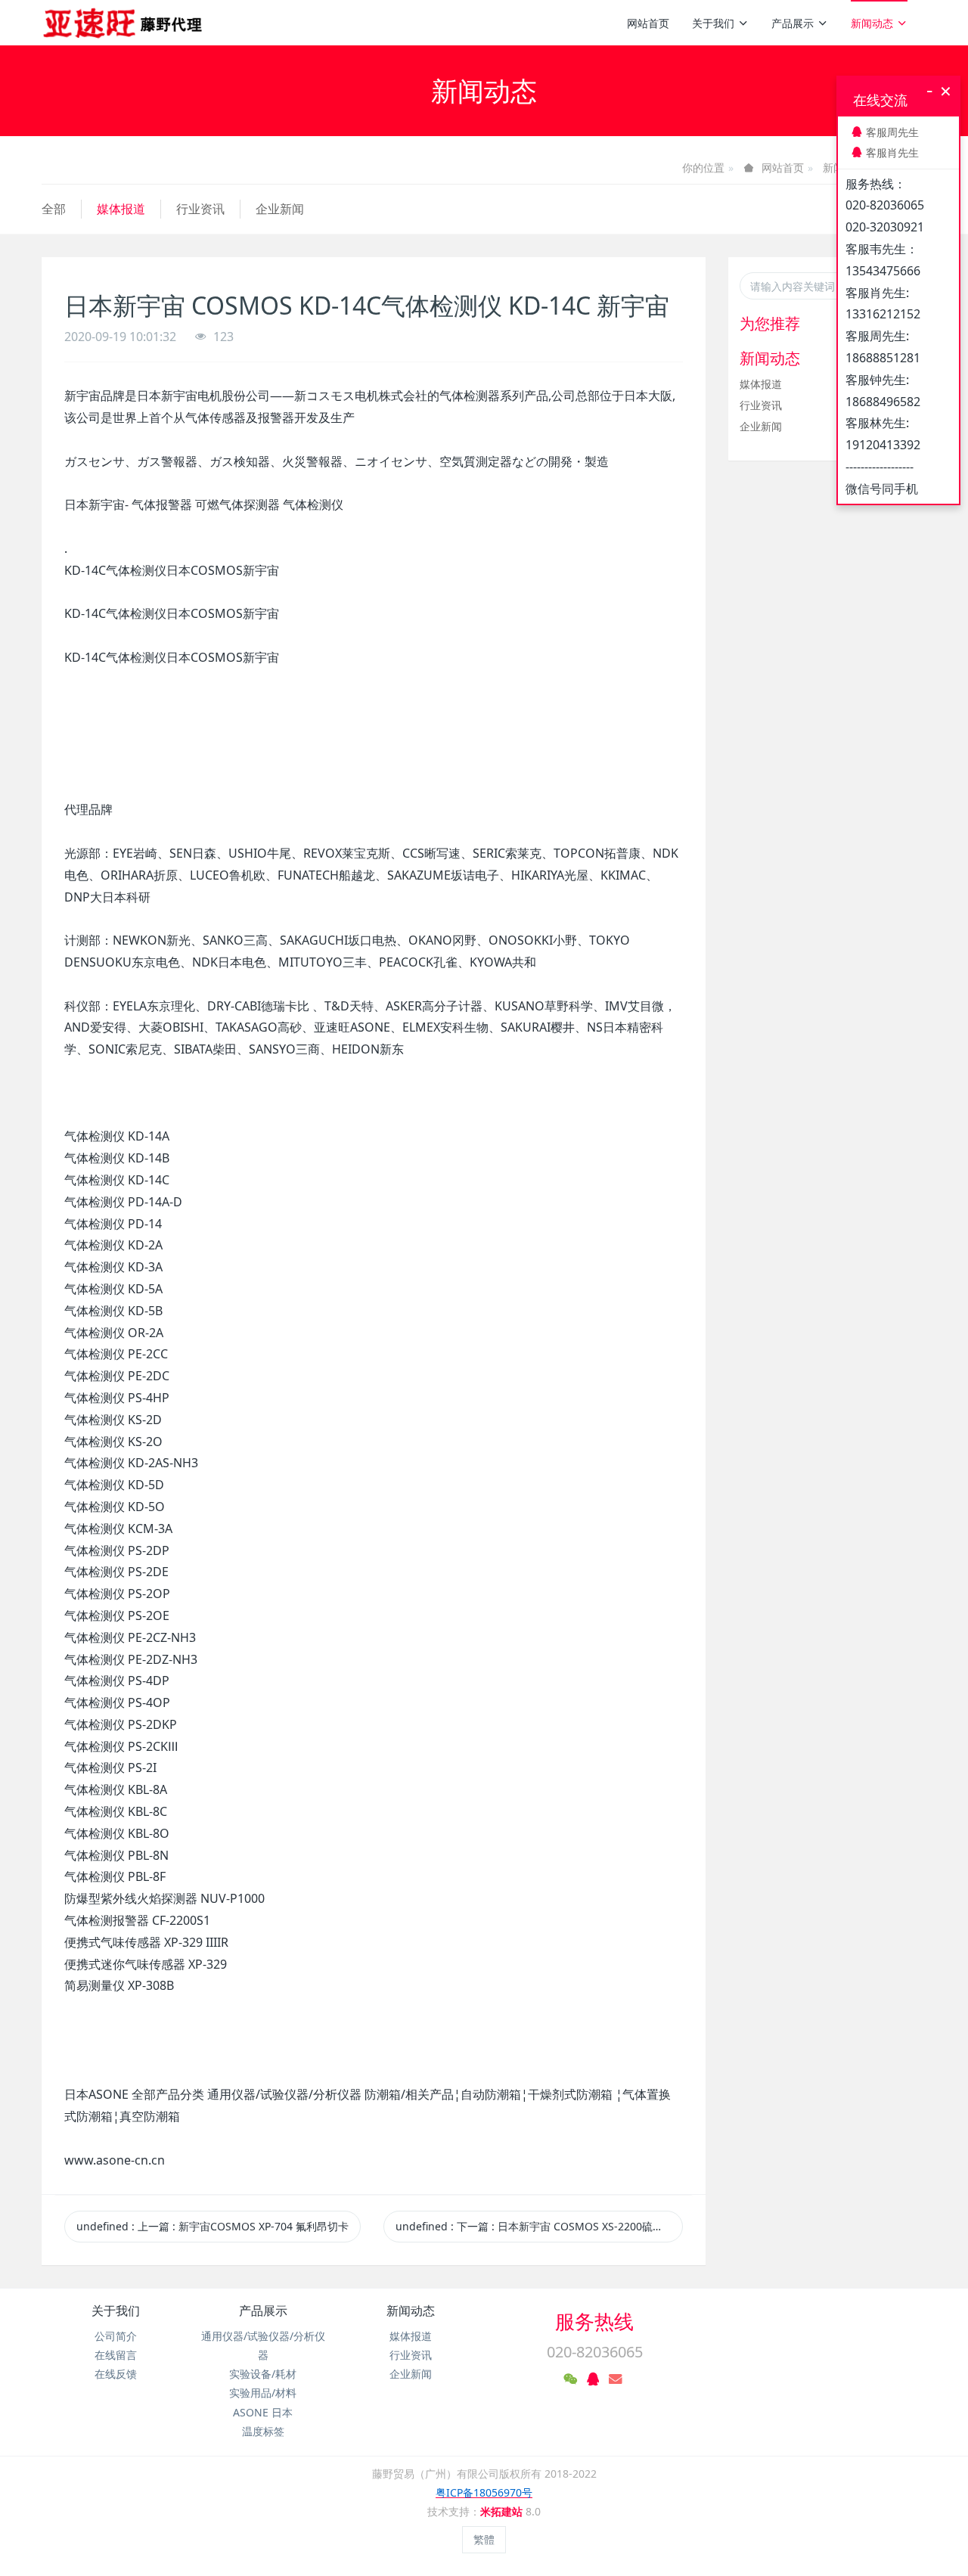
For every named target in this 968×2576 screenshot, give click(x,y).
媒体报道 (121, 209)
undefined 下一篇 (539, 2226)
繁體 (484, 2539)
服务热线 (594, 2321)
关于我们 (713, 23)
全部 (54, 209)
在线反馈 (116, 2374)
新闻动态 (872, 23)
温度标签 (263, 2431)
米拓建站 (503, 2511)
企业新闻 (280, 209)
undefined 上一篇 (213, 2226)
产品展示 (793, 23)
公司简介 (116, 2336)
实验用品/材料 (263, 2393)
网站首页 (648, 23)
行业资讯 (200, 209)
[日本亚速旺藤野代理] (124, 23)
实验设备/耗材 (263, 2374)
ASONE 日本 (263, 2412)
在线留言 (116, 2355)
